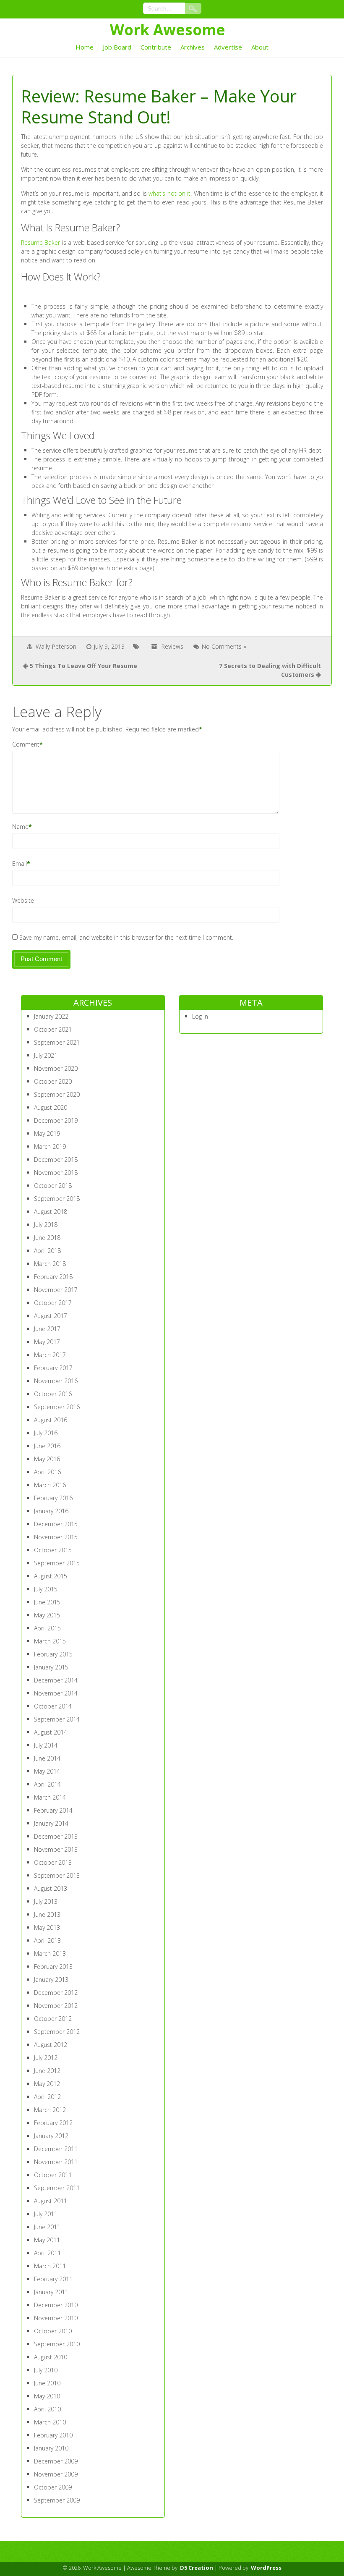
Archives (193, 47)
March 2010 (50, 2422)
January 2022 (51, 1016)
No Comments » (224, 646)
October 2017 (53, 1303)
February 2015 (53, 1654)
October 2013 (53, 1862)
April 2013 (47, 1941)
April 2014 (47, 1784)
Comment (26, 744)
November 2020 (56, 1068)
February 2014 (53, 1810)
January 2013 (51, 1980)
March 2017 (50, 1355)
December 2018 (56, 1160)
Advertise (228, 47)
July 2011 (46, 2214)
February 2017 (53, 1368)
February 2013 (53, 1967)
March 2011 (50, 2266)
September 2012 (57, 2032)
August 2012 (51, 2045)
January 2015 (51, 1667)
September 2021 (57, 1042)
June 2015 (47, 1602)
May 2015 (47, 1615)
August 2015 (51, 1576)
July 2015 (46, 1589)
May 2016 (47, 1459)
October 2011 (53, 2175)
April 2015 (47, 1628)
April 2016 (47, 1472)
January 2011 (51, 2292)
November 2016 (56, 1381)
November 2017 (56, 1290)
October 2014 (53, 1706)
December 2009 (56, 2461)
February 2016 (53, 1498)
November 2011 (56, 2162)
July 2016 (46, 1433)
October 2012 (53, 2019)
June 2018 (47, 1238)
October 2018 (53, 1186)
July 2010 (46, 2370)
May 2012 (47, 2084)
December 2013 (56, 1836)
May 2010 (47, 2396)
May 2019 (47, 1133)
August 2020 (51, 1107)
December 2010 (56, 2305)
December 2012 (56, 1993)
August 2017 (51, 1316)
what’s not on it (169, 193)
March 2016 (50, 1485)
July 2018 (46, 1225)
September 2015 (57, 1563)
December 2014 (56, 1680)
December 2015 (56, 1524)
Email (20, 863)
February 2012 (53, 2123)
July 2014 (46, 1745)
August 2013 (51, 1888)
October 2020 (53, 1081)
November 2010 (56, 2318)
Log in (200, 1016)
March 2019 (50, 1146)
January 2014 (51, 1823)
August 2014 (51, 1732)
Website (23, 900)
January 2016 (51, 1511)
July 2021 (46, 1055)
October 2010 (53, 2331)
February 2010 (53, 2435)
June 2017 (47, 1329)
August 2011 (51, 2201)
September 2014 (57, 1719)
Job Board (117, 47)
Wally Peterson (56, 646)
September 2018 (57, 1199)
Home (85, 47)
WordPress (266, 2568)
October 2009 (53, 2487)
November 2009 (56, 2474)
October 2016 (53, 1394)
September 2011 (57, 2188)
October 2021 (53, 1029)
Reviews (172, 646)
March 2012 (50, 2110)
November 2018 (56, 1173)
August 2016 (51, 1420)
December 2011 (56, 2149)
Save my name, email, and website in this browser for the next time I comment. (126, 937)
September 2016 (57, 1407)
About (260, 47)
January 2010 (51, 2448)
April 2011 (47, 2253)
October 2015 (53, 1550)
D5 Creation (197, 2568)
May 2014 (47, 1771)
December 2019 (56, 1120)
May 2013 (47, 1927)
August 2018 (51, 1212)
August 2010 (51, 2357)
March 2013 (50, 1954)
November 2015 (56, 1537)
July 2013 (46, 1901)
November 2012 (56, 2006)
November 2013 (56, 1849)
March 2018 (50, 1264)
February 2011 (53, 2279)
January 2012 (51, 2136)
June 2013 (47, 1914)
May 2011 (47, 2240)
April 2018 (47, 1251)
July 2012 (46, 2058)
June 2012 (47, 2071)
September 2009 (57, 2500)
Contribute (156, 47)
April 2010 (47, 2409)
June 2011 (47, 2227)
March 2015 (50, 1641)
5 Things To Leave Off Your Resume (83, 666)
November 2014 (56, 1693)
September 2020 (57, 1094)
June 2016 (47, 1446)
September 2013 (57, 1875)
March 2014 (50, 1797)
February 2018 (53, 1277)
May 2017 (47, 1342)
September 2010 (57, 2344)
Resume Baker (41, 242)
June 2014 (47, 1758)
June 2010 (47, 2383)
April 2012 (47, 2097)
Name (20, 827)
